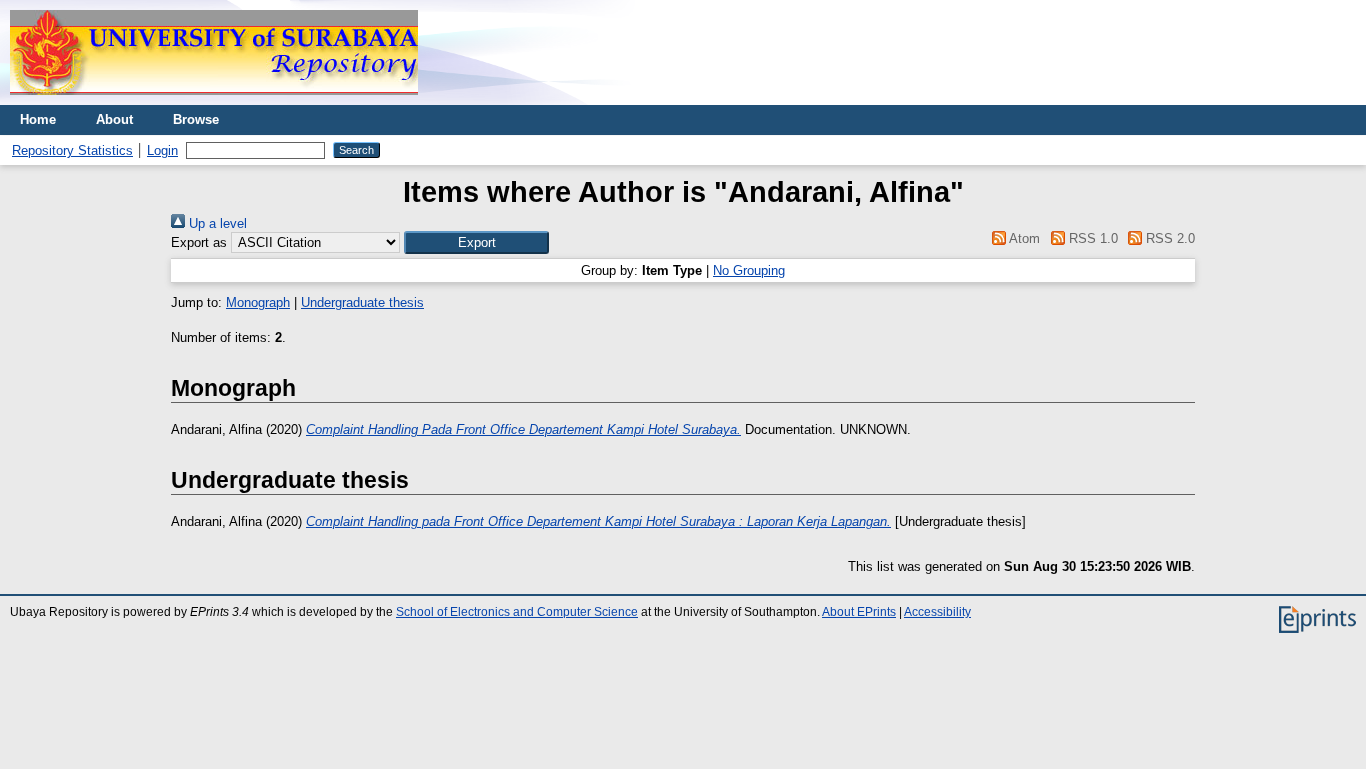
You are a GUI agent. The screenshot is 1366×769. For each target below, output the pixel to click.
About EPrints (859, 612)
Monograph (258, 302)
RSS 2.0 (1168, 238)
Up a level (216, 223)
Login (162, 150)
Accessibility (937, 612)
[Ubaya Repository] (214, 100)
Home (38, 119)
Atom (1023, 238)
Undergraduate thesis (362, 302)
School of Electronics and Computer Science (517, 612)
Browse (196, 119)
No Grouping (749, 270)
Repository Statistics (72, 150)
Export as (199, 242)
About (114, 119)
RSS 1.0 (1091, 238)
